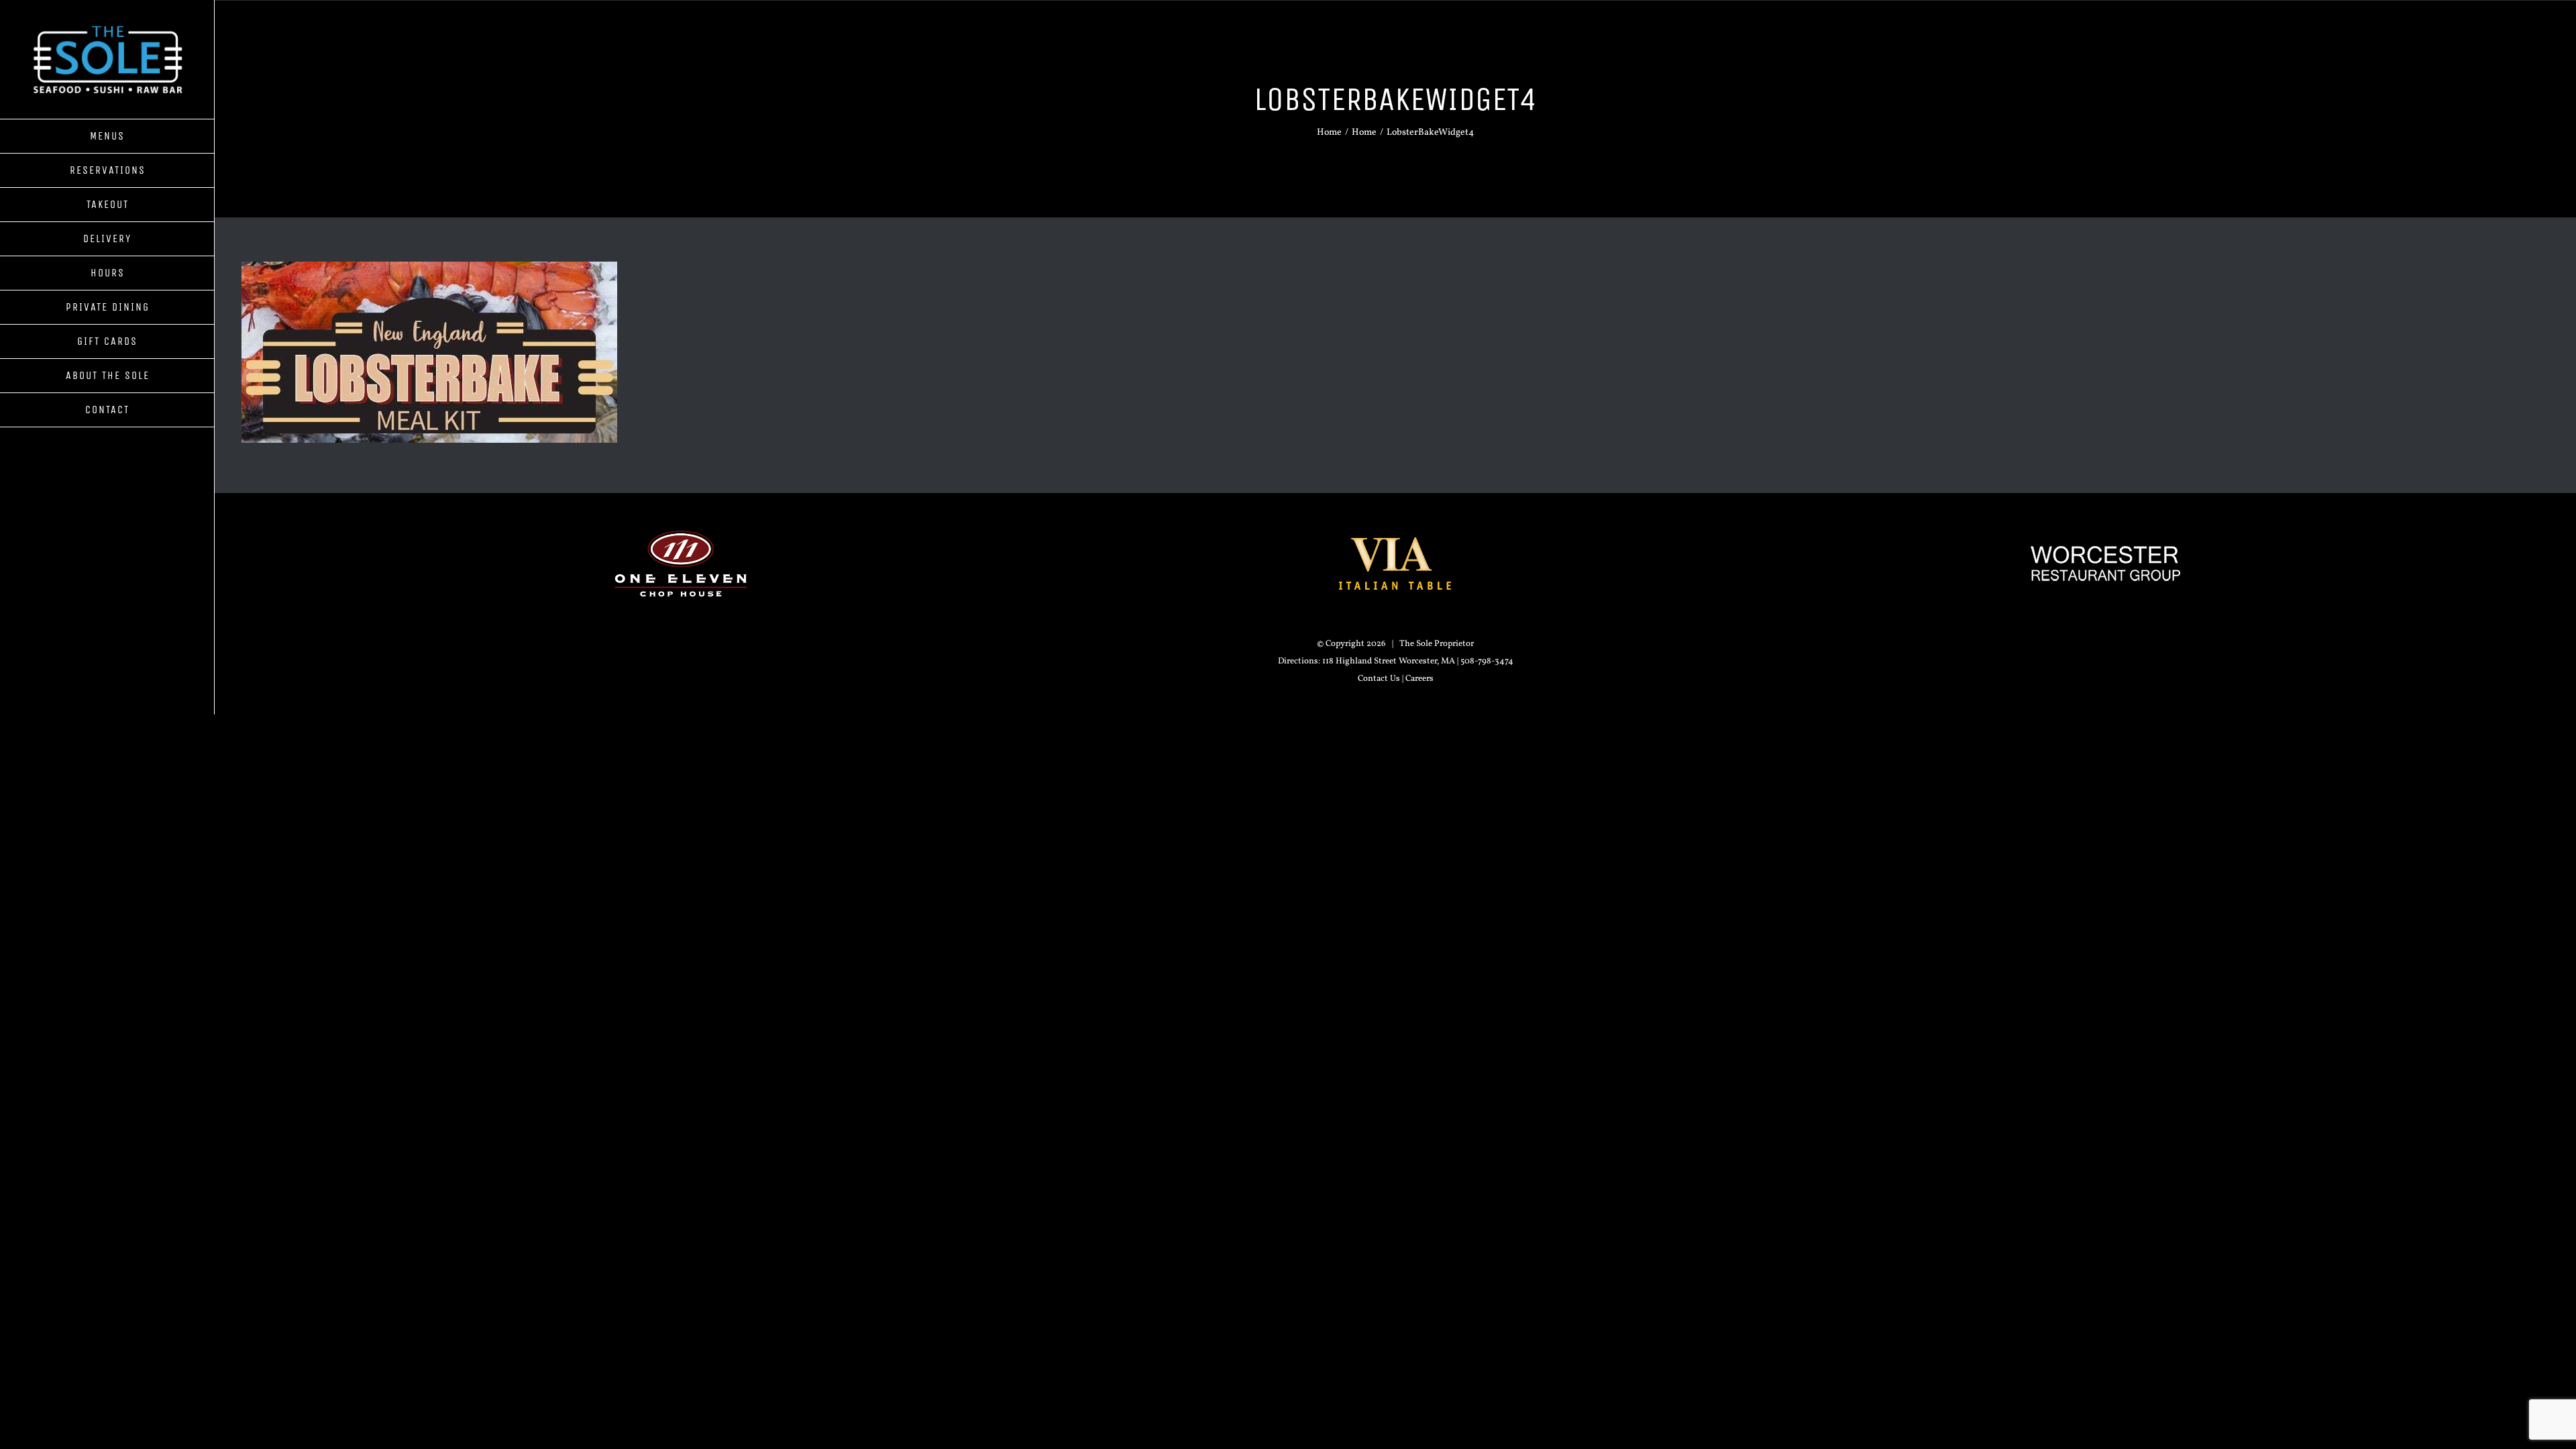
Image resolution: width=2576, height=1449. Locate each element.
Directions (1298, 661)
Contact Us (1379, 679)
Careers (1419, 679)
